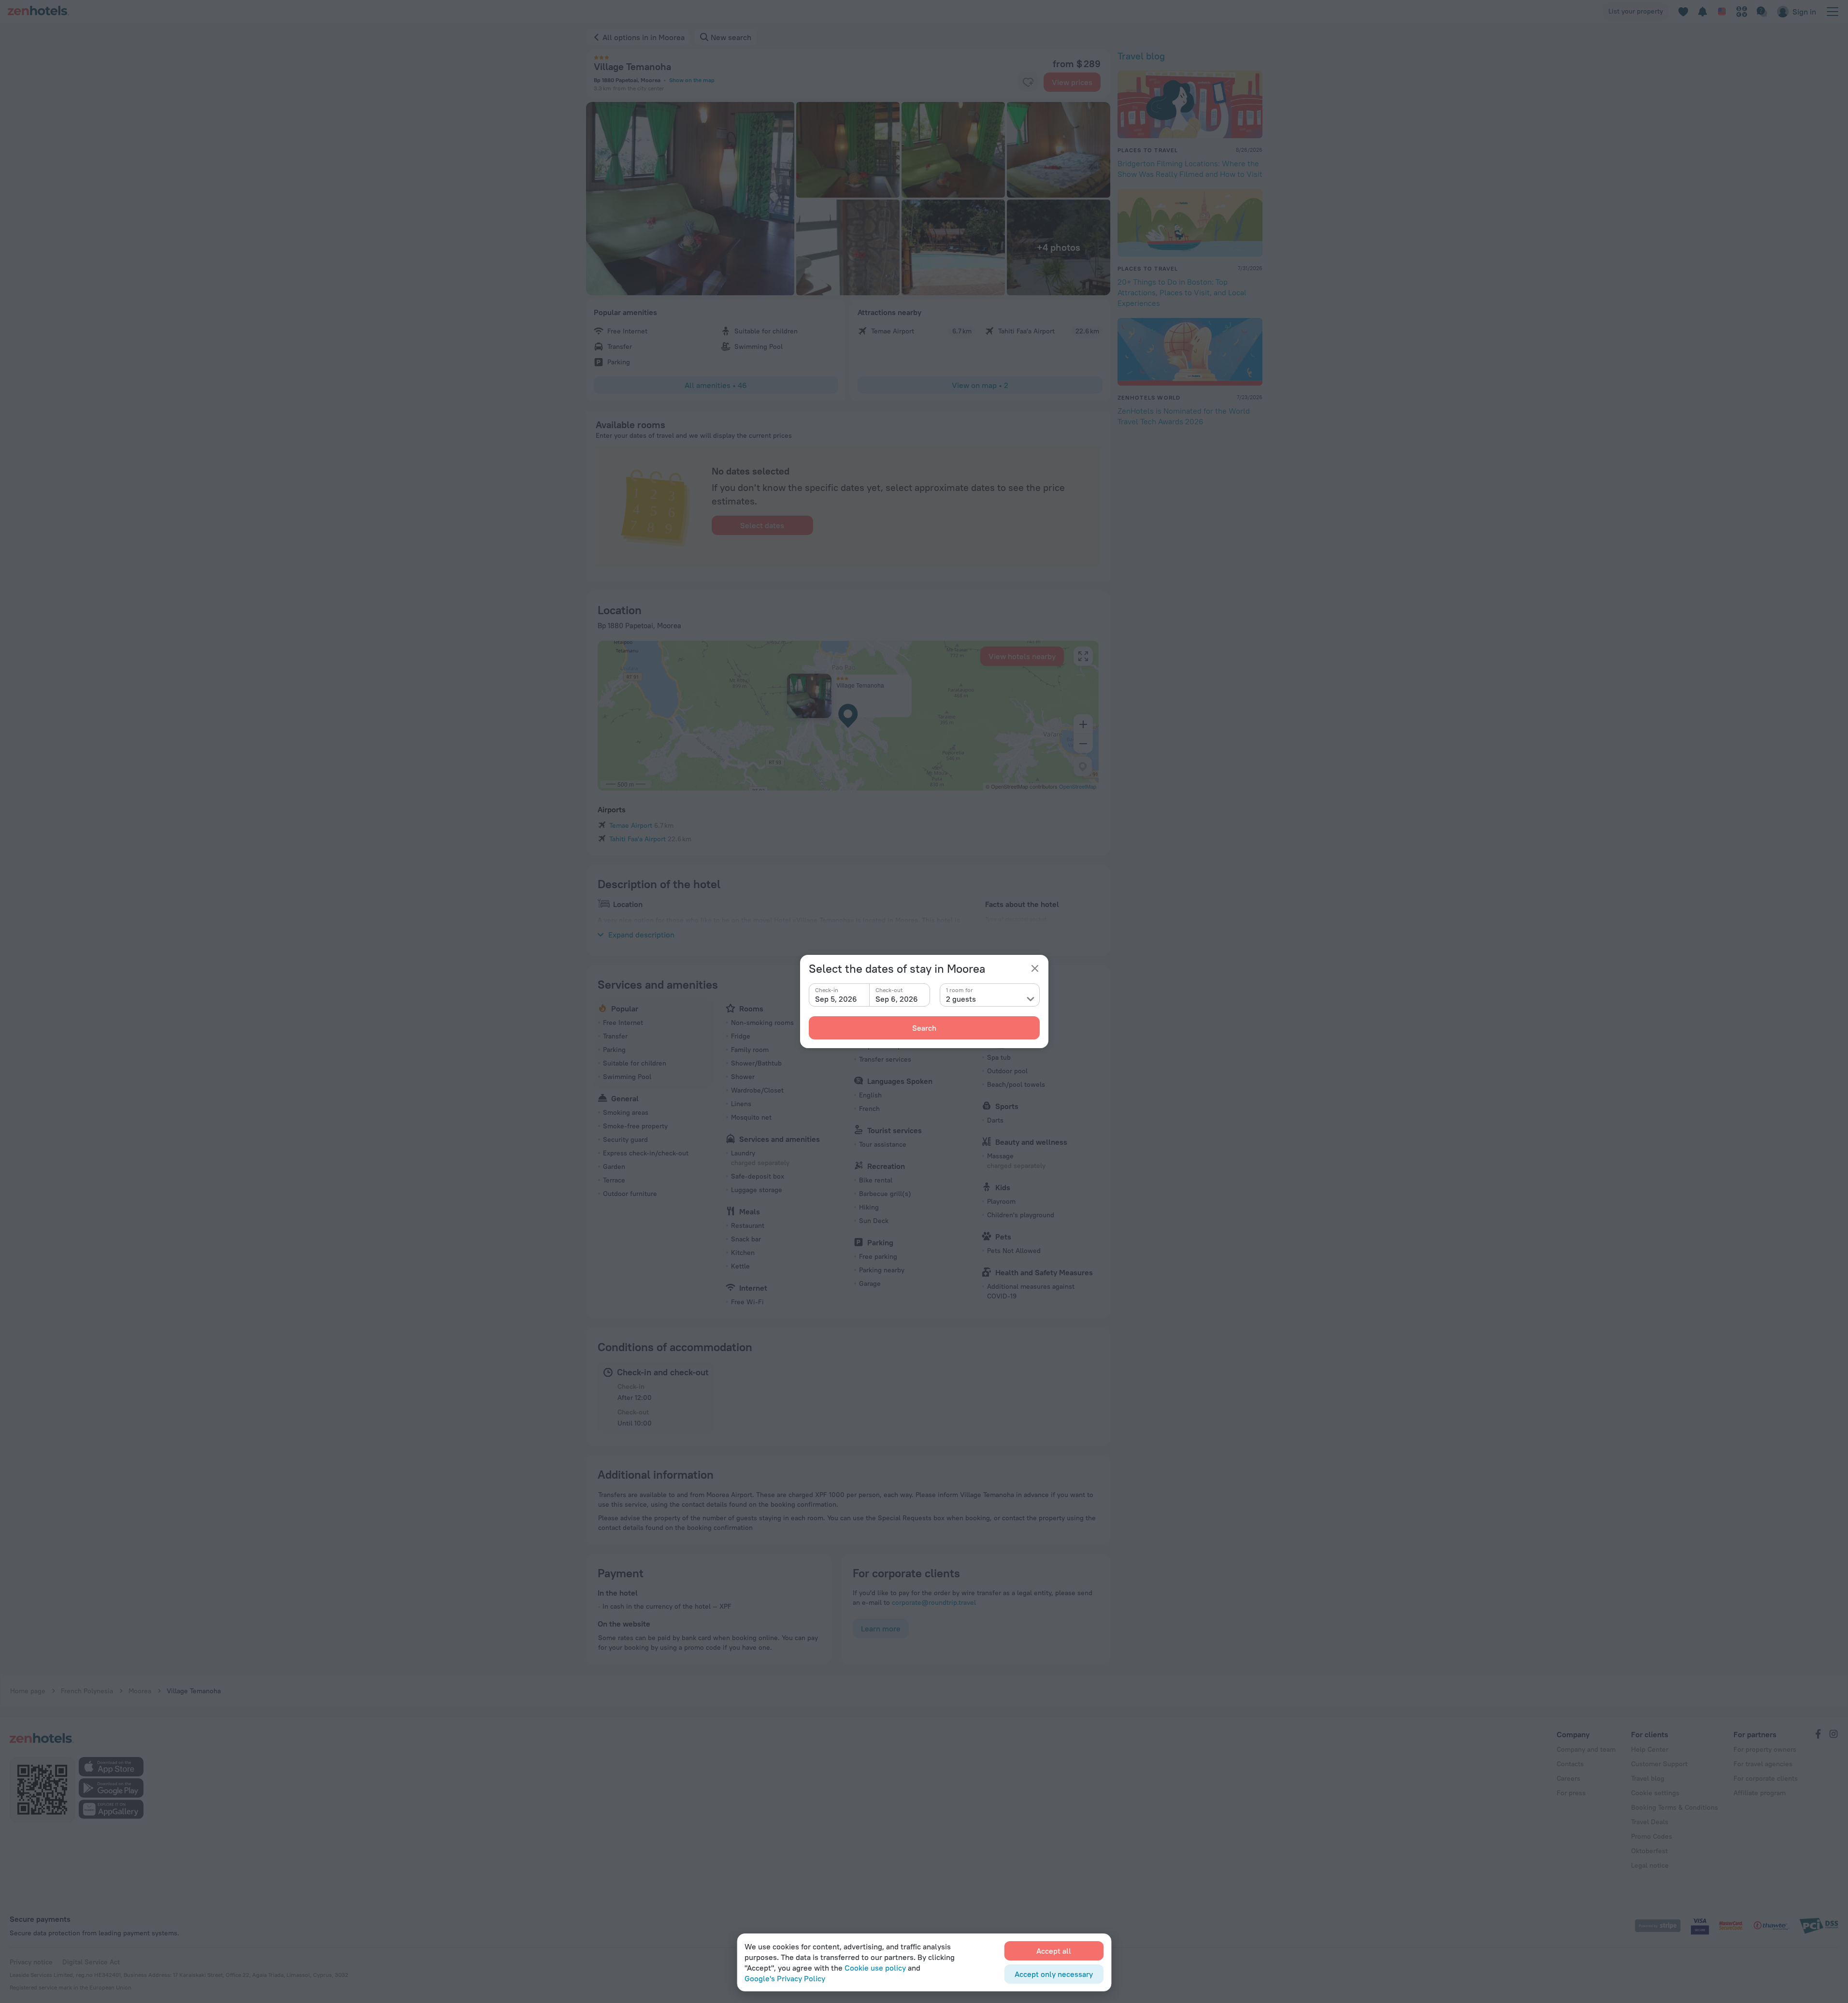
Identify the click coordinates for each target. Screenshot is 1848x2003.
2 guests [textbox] (961, 999)
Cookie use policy (875, 1968)
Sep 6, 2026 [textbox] (897, 999)
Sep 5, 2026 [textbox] (836, 999)
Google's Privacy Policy (785, 1978)
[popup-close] (1035, 968)
